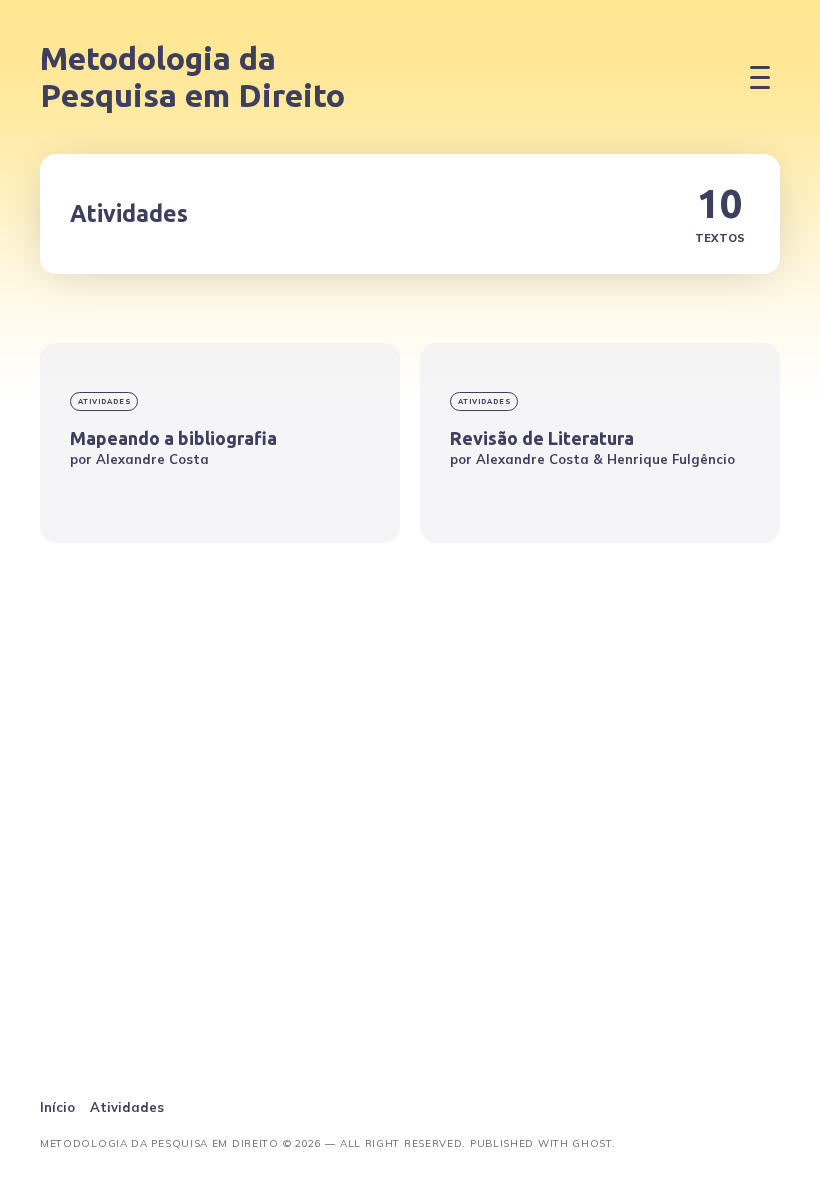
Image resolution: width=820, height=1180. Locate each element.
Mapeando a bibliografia (173, 438)
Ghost (592, 1143)
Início (57, 1107)
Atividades (105, 401)
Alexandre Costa (152, 459)
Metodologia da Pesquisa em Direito (192, 76)
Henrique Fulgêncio (671, 459)
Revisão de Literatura (542, 438)
